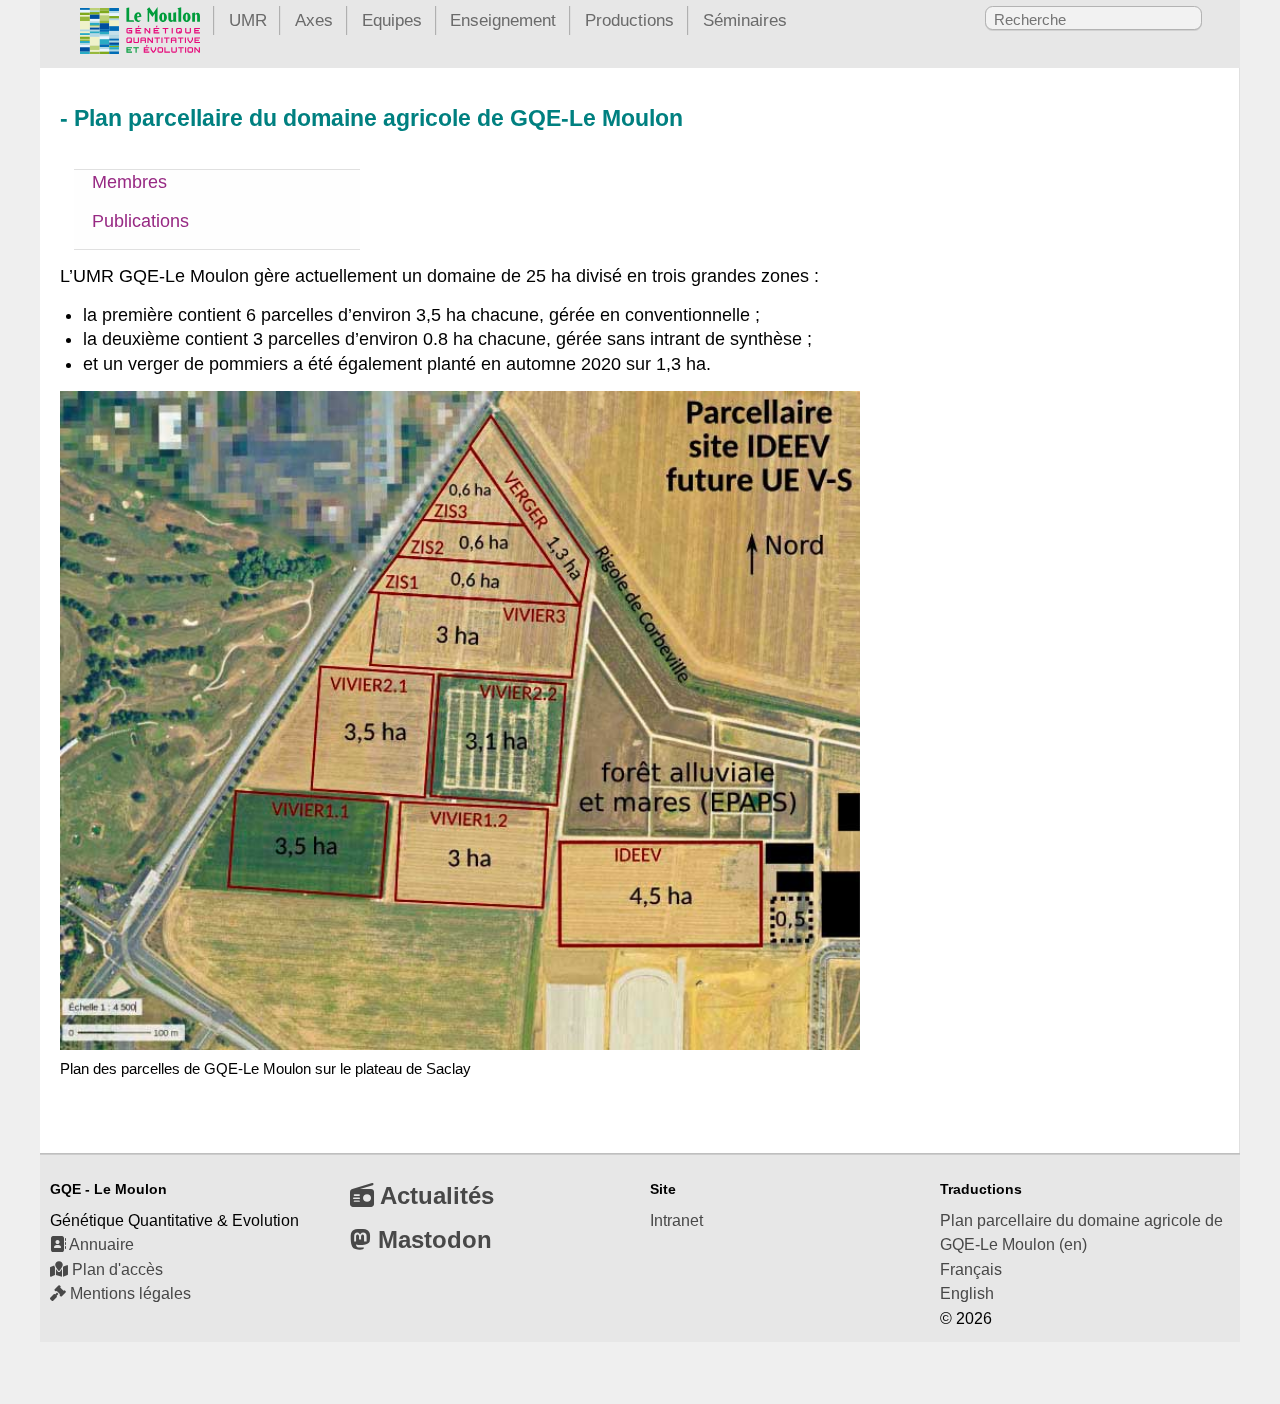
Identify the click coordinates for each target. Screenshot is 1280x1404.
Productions (629, 20)
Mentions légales (128, 1293)
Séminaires (745, 20)
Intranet (676, 1220)
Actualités (434, 1195)
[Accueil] (140, 34)
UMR (248, 20)
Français (971, 1269)
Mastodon (431, 1239)
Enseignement (503, 20)
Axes (314, 20)
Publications (140, 221)
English (967, 1293)
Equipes (392, 20)
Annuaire (100, 1244)
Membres (129, 182)
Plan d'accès (115, 1269)
